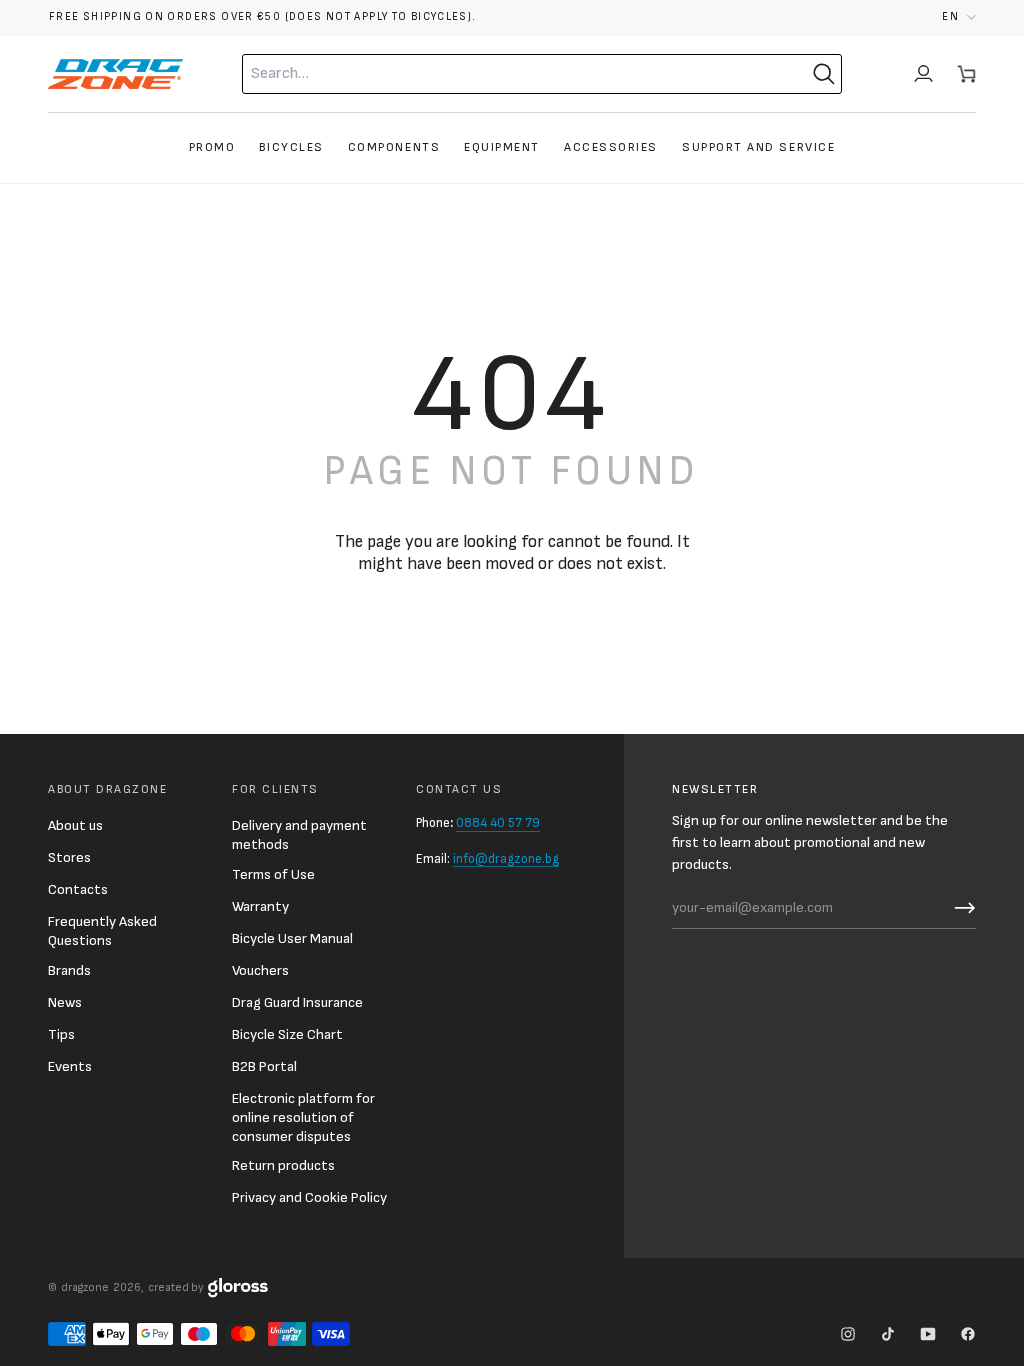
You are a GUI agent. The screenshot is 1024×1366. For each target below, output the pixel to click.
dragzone (85, 1287)
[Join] (960, 908)
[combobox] (502, 74)
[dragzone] (115, 74)
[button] (959, 17)
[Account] (923, 74)
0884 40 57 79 (498, 823)
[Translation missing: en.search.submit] (824, 74)
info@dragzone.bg (506, 859)
